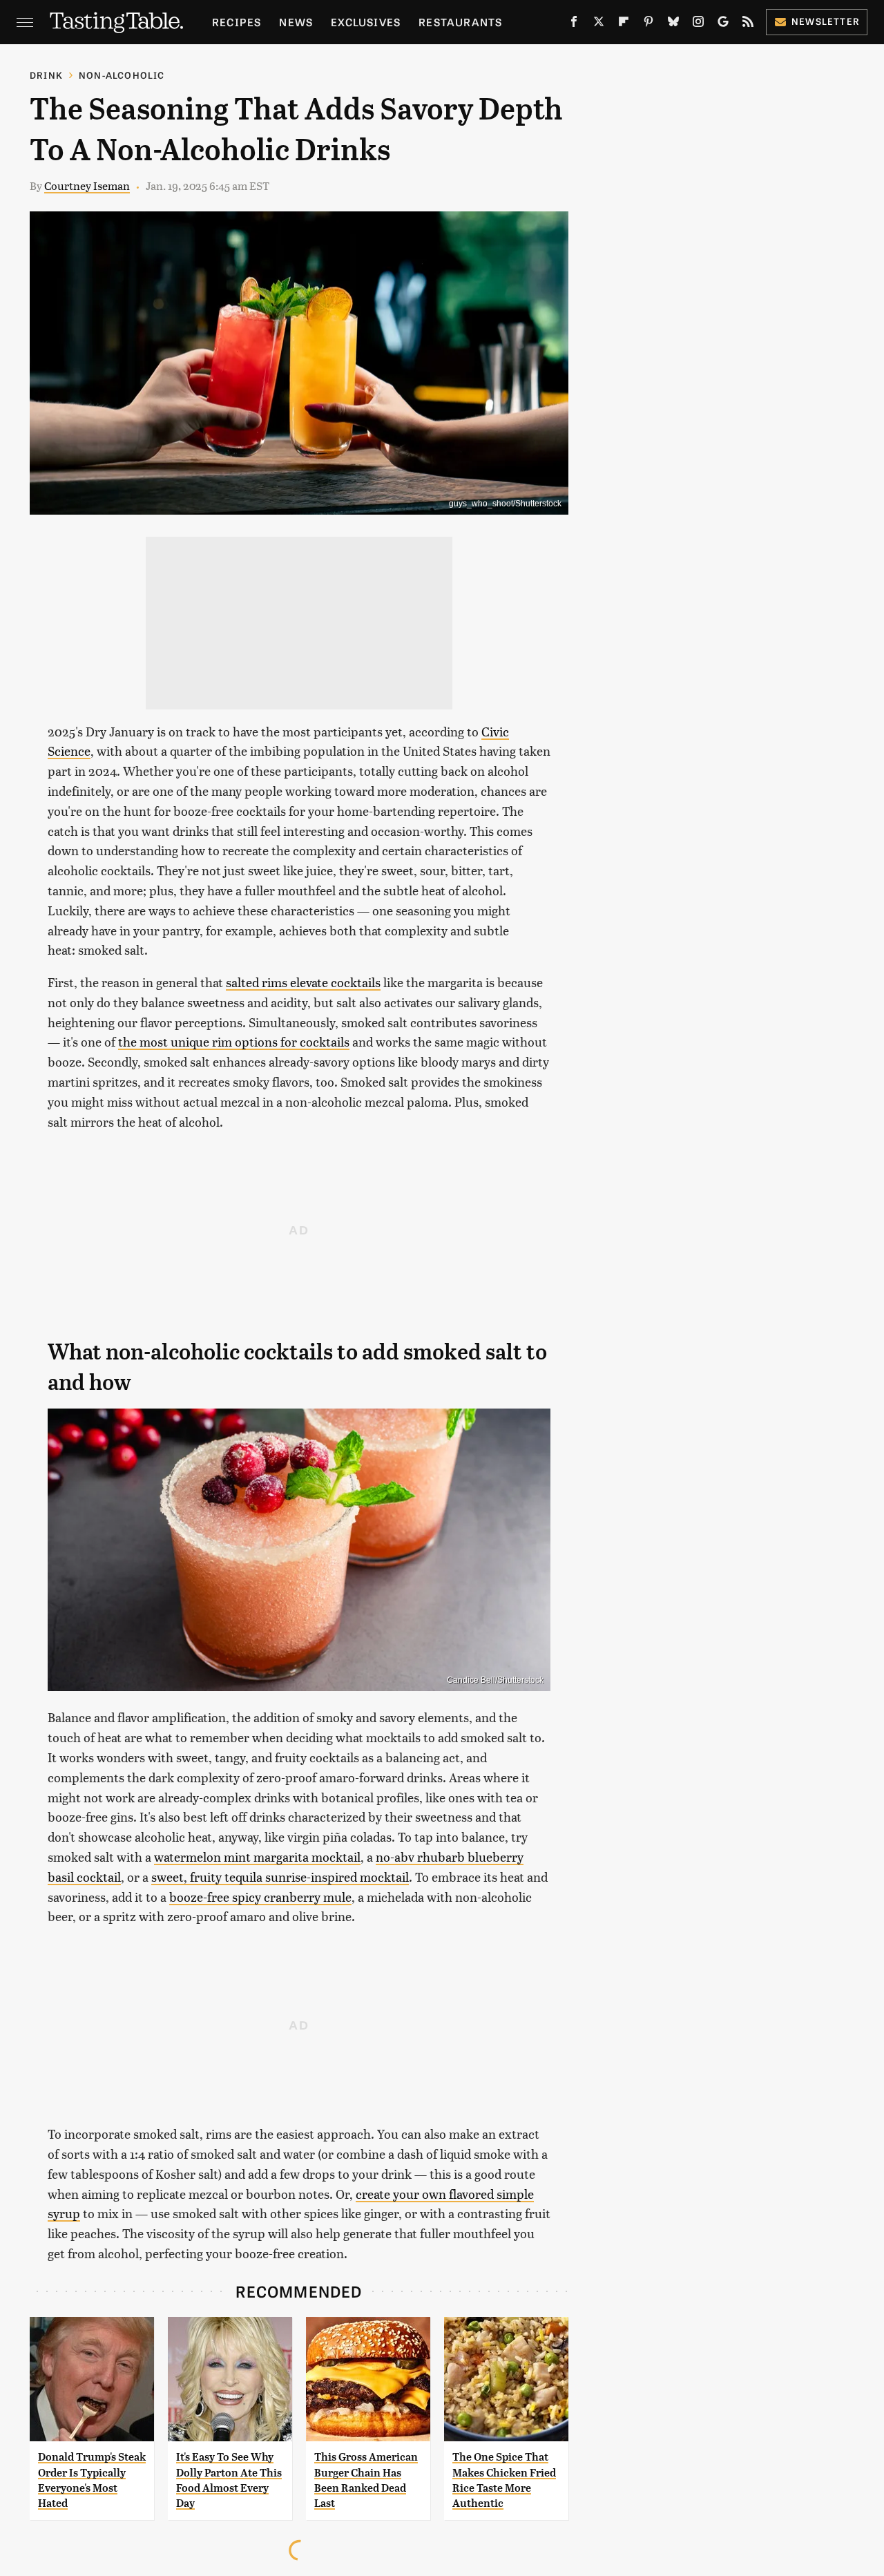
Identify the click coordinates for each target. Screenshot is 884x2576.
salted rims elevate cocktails (303, 982)
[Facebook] (574, 24)
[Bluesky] (673, 24)
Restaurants (460, 22)
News (296, 22)
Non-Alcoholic (122, 75)
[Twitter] (599, 24)
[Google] (723, 24)
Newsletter (826, 21)
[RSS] (748, 24)
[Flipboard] (624, 24)
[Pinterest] (648, 24)
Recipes (237, 22)
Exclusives (366, 22)
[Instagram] (698, 24)
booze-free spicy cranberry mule (260, 1897)
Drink (46, 75)
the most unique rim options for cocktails (234, 1041)
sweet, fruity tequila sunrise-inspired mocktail (280, 1877)
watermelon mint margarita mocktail (257, 1857)
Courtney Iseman (87, 185)
